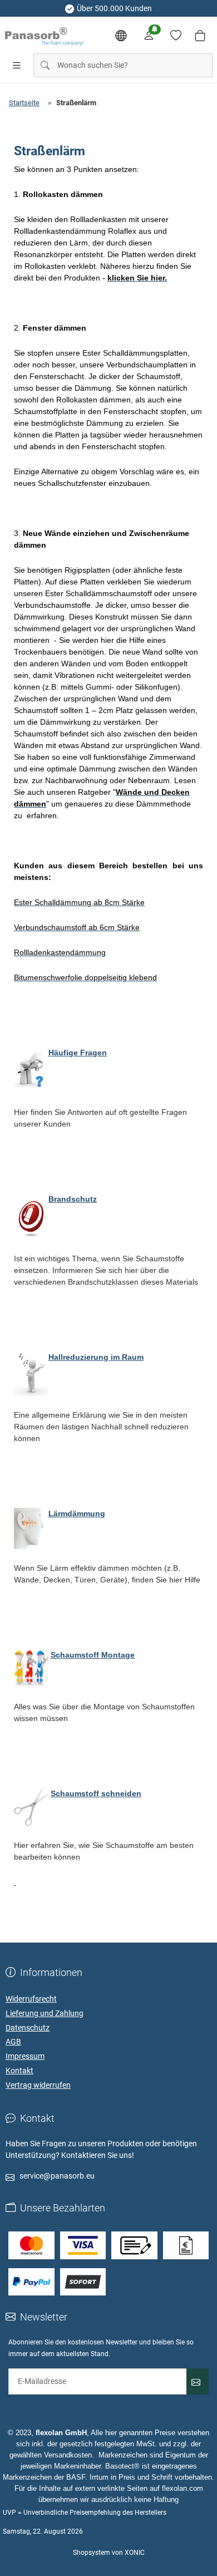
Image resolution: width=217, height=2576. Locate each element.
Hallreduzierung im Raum (96, 1357)
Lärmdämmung (77, 1513)
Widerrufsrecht (31, 1999)
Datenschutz (28, 2028)
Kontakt (19, 2071)
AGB (13, 2042)
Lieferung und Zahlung (45, 2013)
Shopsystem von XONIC (109, 2553)
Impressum (25, 2056)
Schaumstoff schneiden (96, 1793)
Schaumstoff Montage (93, 1655)
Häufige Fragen (78, 1053)
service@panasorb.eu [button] (57, 2176)
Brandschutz (73, 1199)
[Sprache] (121, 36)
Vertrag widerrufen (38, 2085)
